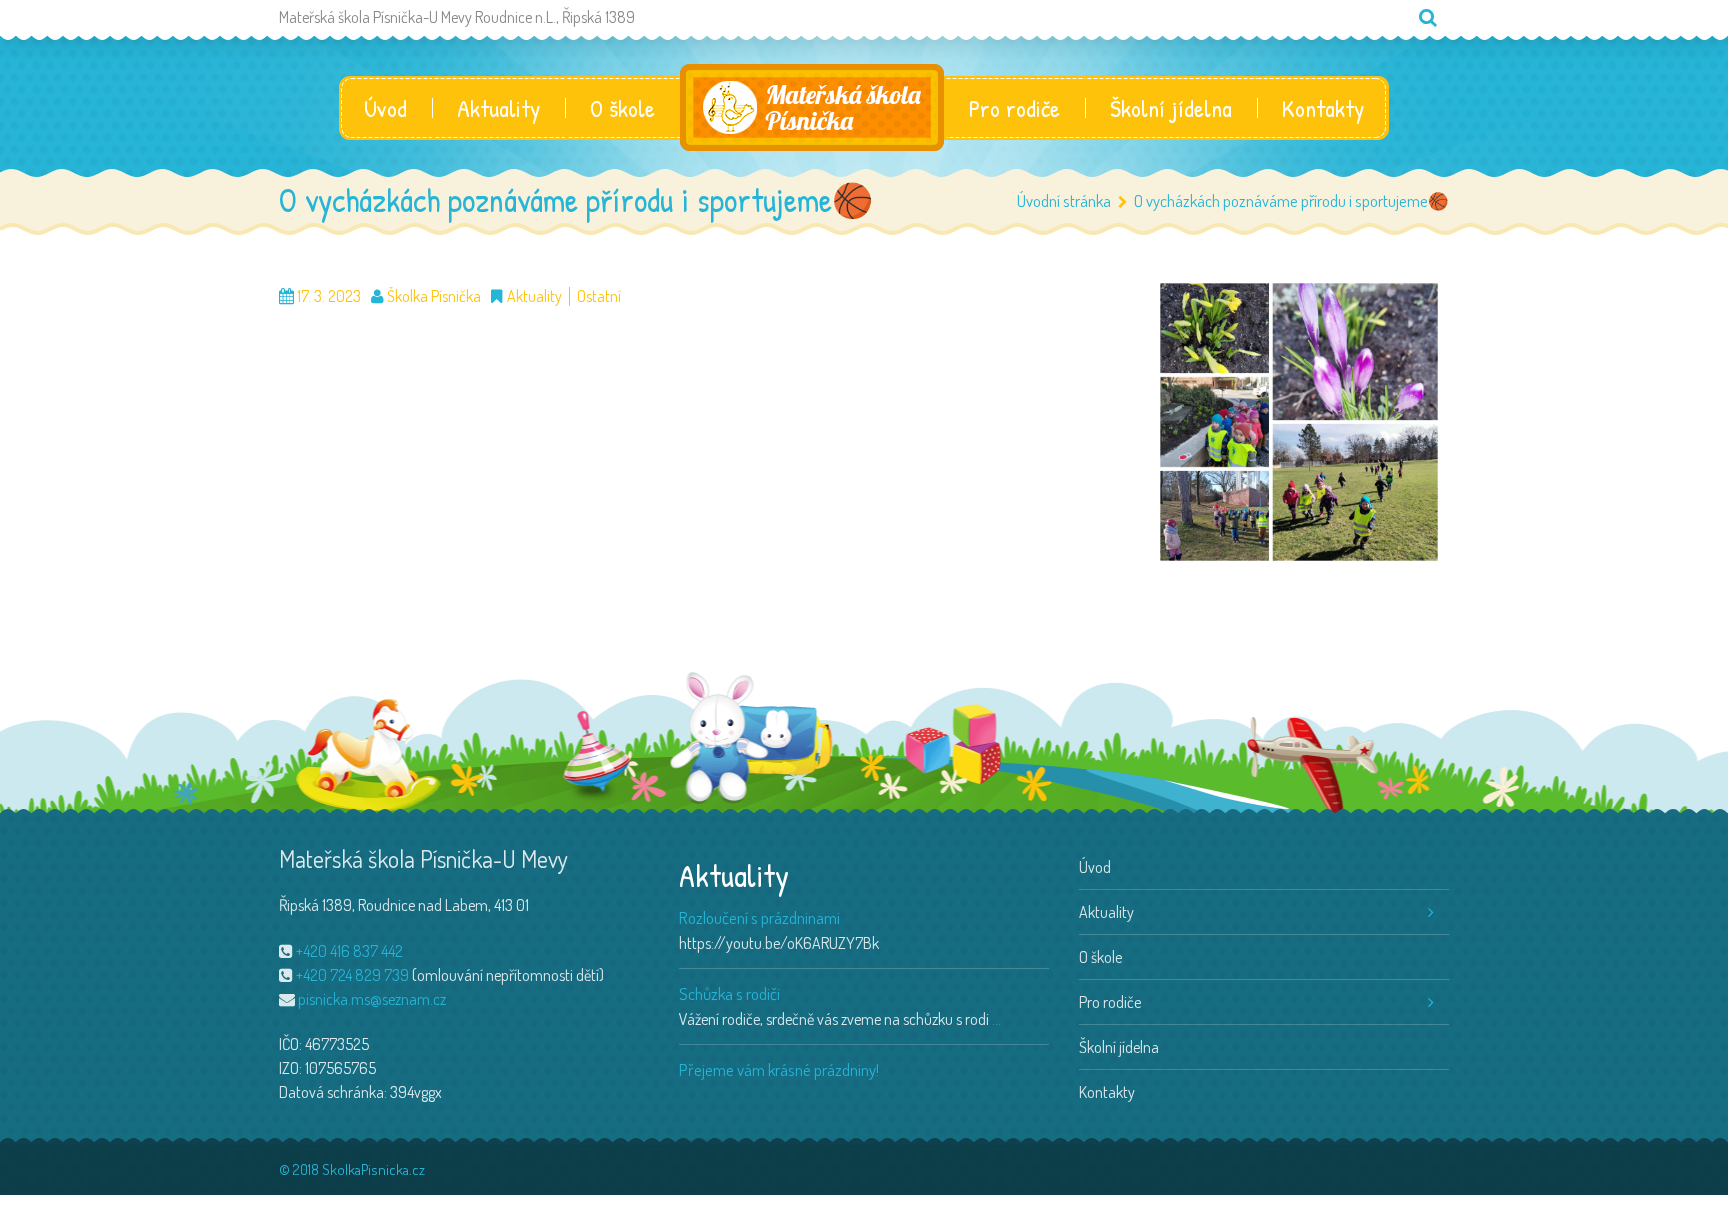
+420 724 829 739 (352, 975)
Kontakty (1323, 108)
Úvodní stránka (1064, 200)
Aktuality (498, 108)
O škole (622, 108)
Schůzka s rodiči (729, 993)
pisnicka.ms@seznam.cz (372, 999)
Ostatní (599, 296)
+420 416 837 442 (349, 951)
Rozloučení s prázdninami (759, 917)
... (996, 1019)
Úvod (385, 108)
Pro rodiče (1014, 108)
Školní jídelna (1171, 108)
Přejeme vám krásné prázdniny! (779, 1069)
